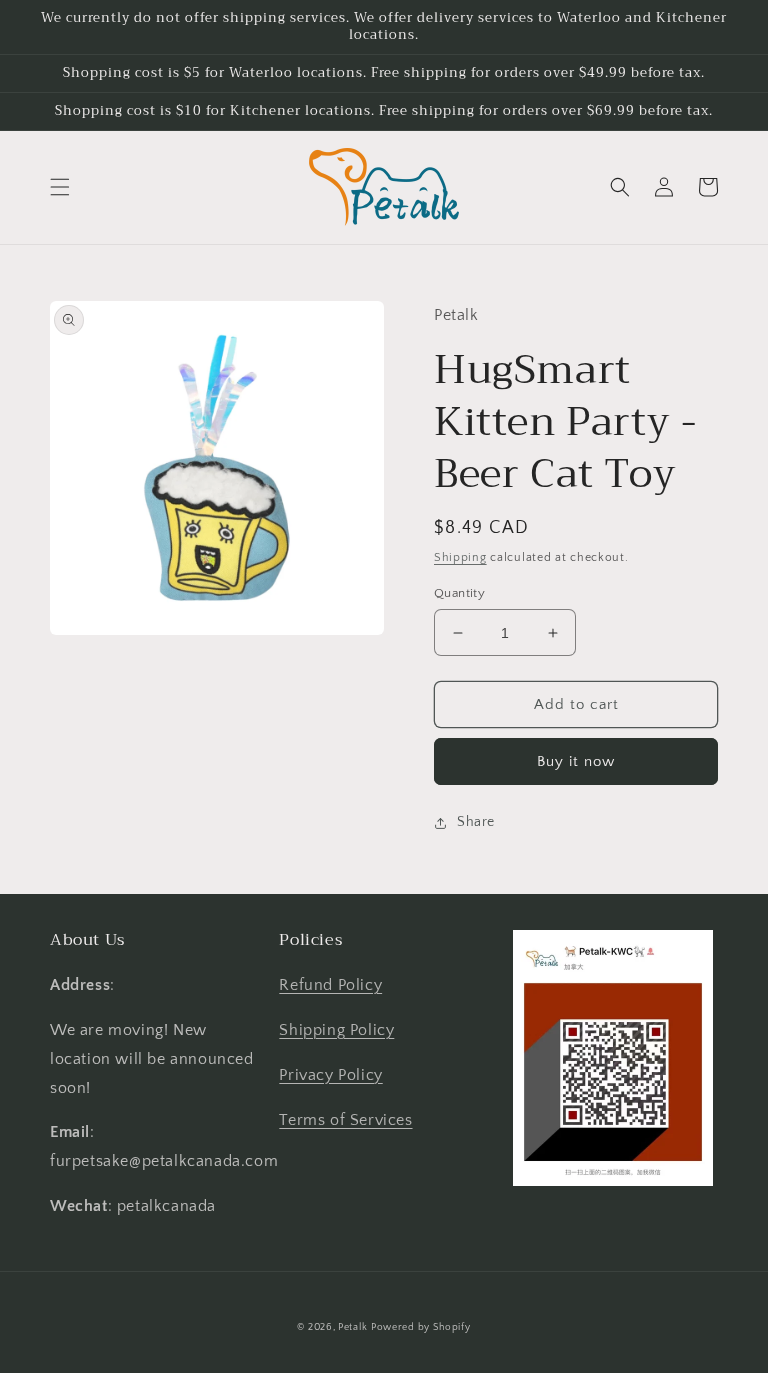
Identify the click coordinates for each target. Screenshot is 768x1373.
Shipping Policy (336, 1030)
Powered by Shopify (421, 1327)
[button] (60, 187)
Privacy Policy (330, 1075)
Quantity (459, 593)
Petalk (352, 1327)
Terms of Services (345, 1120)
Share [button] (476, 822)
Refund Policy (330, 985)
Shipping (460, 557)
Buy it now (576, 761)
